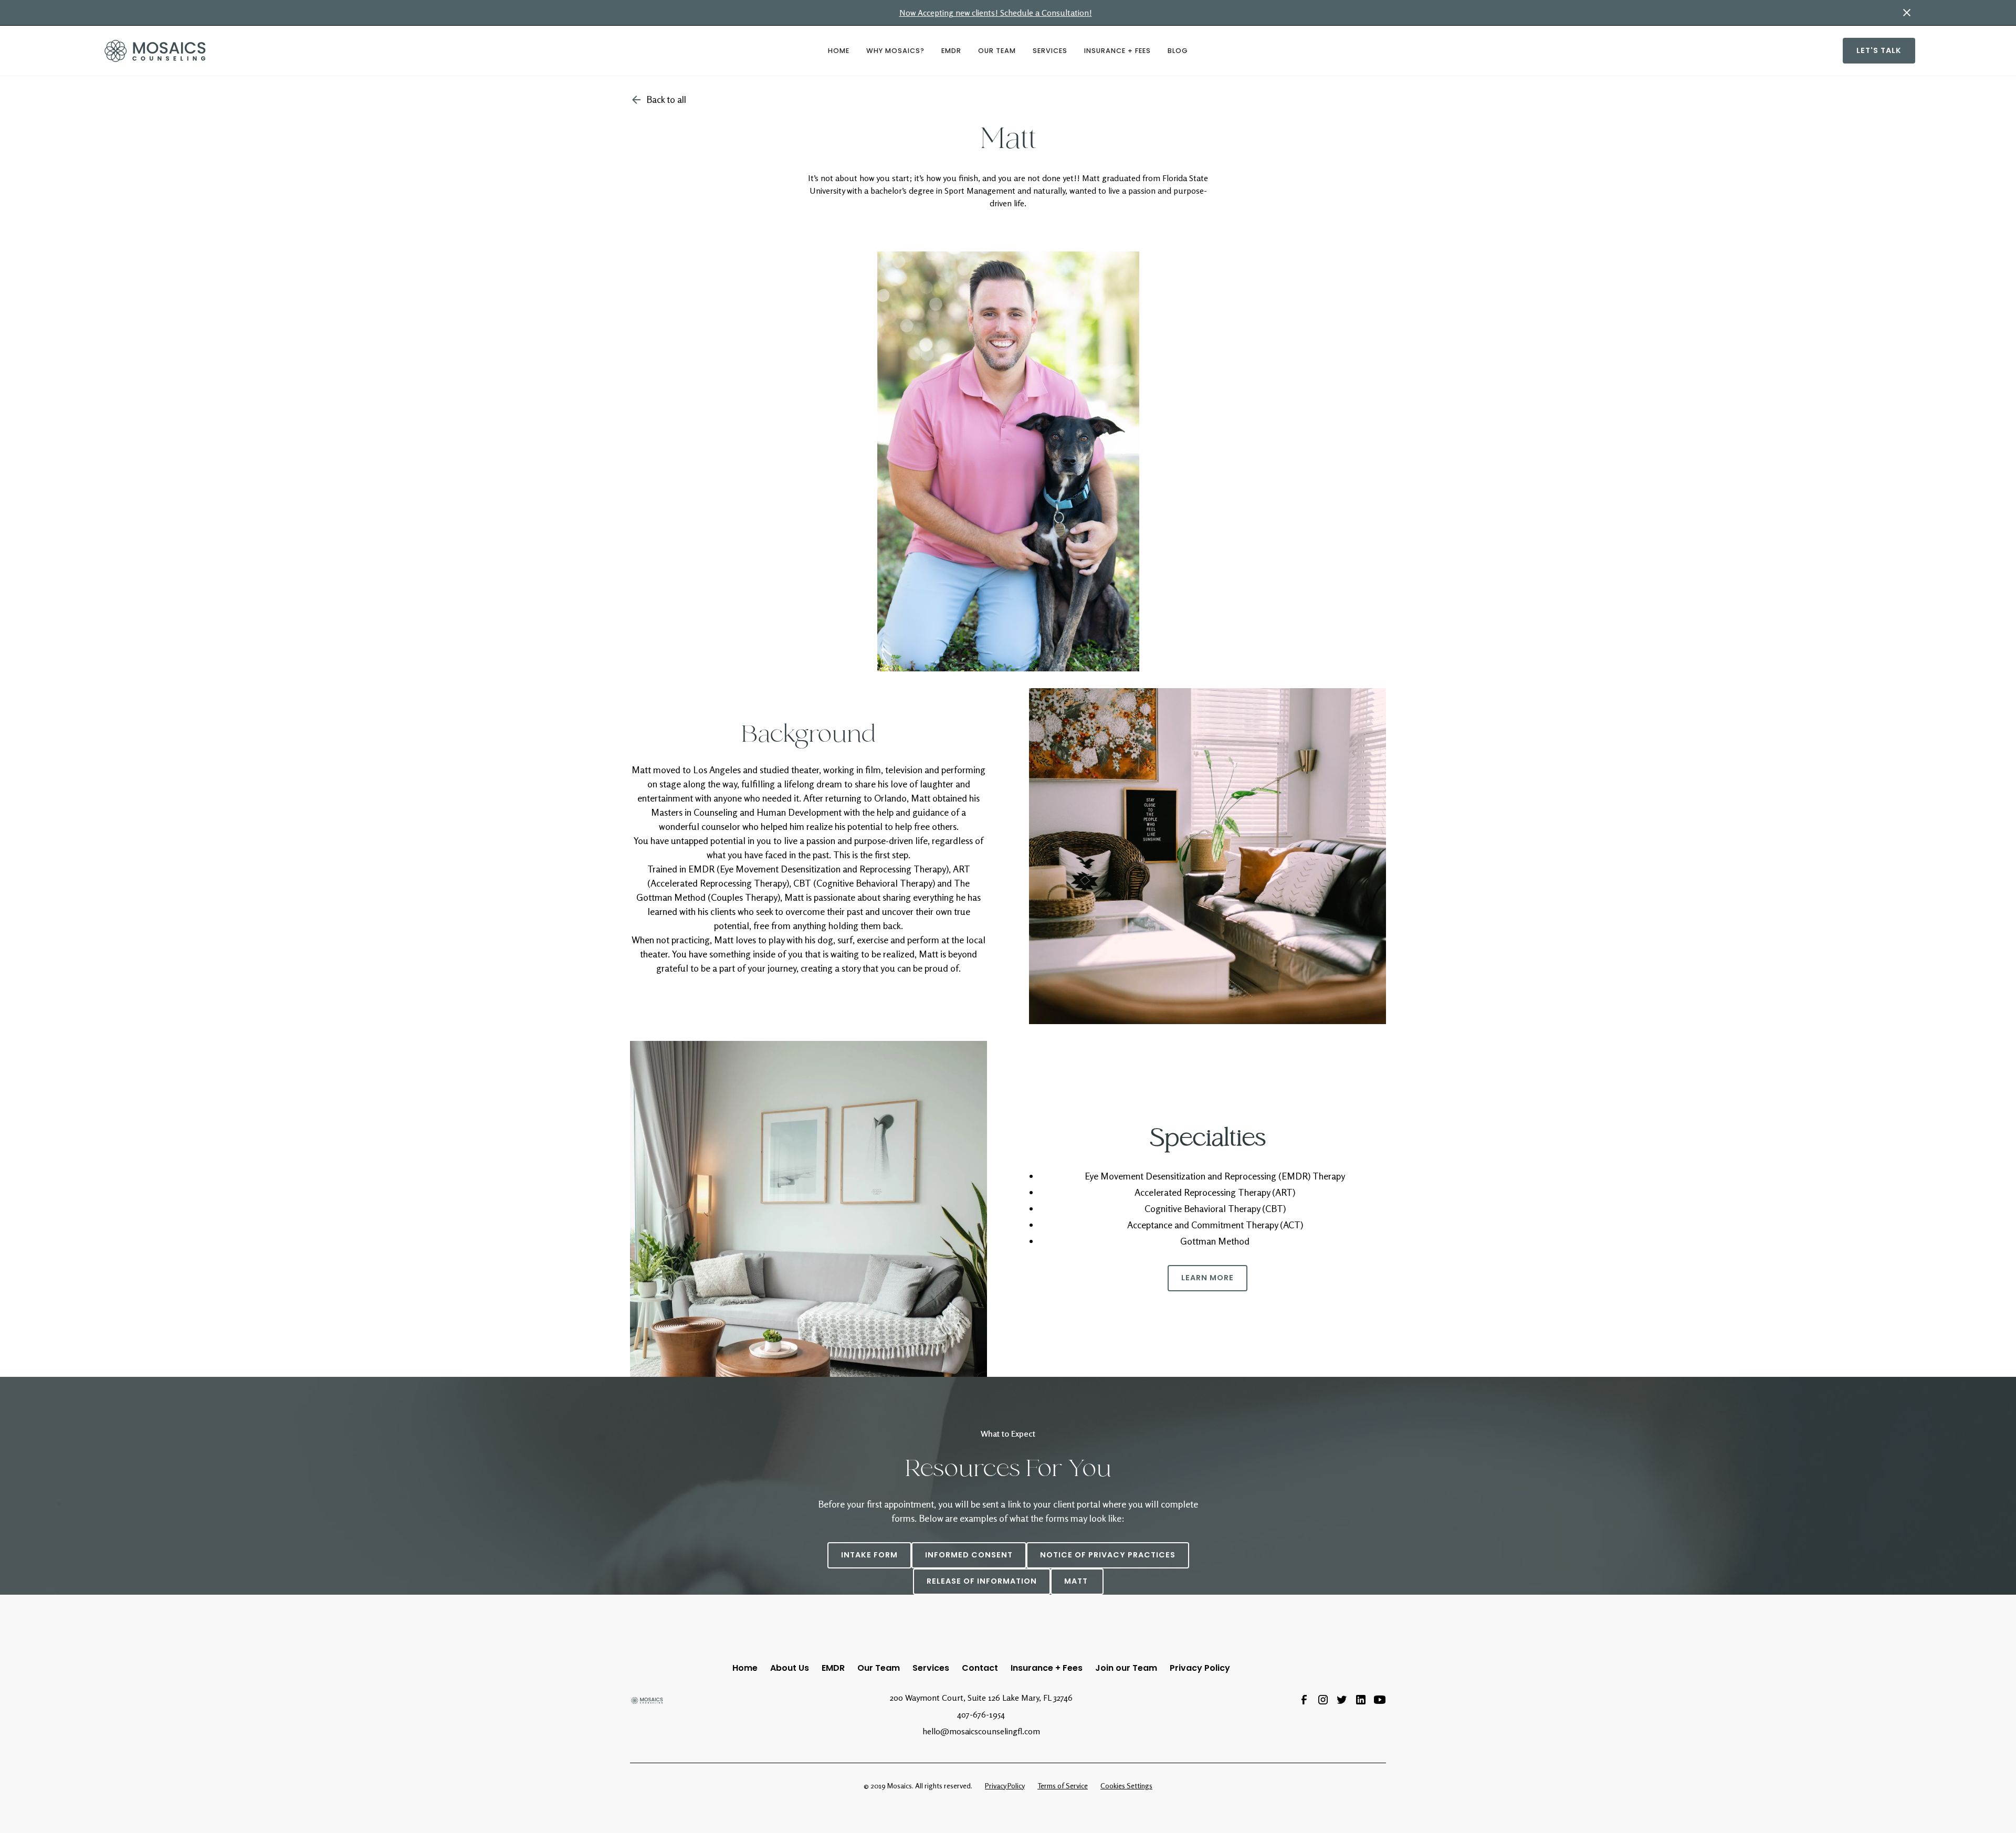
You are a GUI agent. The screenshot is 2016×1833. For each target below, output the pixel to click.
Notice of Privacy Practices (1108, 1555)
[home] (325, 51)
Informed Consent (969, 1555)
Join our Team (1126, 1668)
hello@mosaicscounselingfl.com (981, 1731)
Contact (980, 1668)
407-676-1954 (981, 1714)
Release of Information (982, 1581)
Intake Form (869, 1555)
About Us (790, 1668)
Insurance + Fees (1117, 51)
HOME (839, 51)
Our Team (997, 51)
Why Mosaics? (895, 51)
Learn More (1207, 1278)
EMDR (951, 51)
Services (1050, 51)
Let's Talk (1879, 50)
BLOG (1178, 51)
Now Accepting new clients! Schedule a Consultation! (996, 13)
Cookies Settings (1126, 1785)
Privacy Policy (1200, 1668)
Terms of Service (1063, 1785)
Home (745, 1668)
